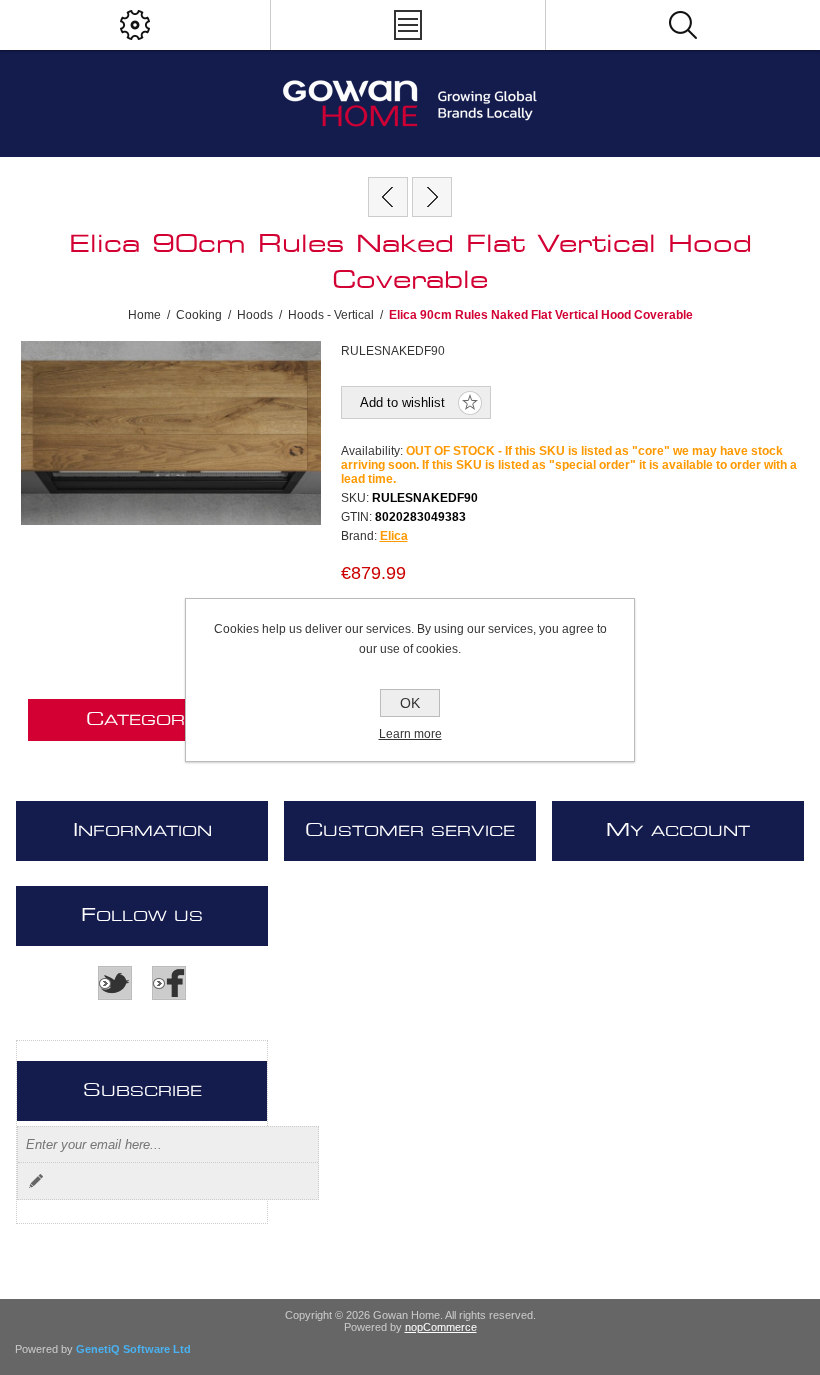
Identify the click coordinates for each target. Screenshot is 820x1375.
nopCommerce (441, 1327)
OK (410, 703)
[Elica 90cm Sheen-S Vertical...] (432, 197)
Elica (394, 536)
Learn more (410, 734)
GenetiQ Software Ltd (133, 1349)
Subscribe (36, 1181)
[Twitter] (115, 983)
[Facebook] (169, 983)
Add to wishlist (402, 402)
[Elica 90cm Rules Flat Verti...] (388, 197)
